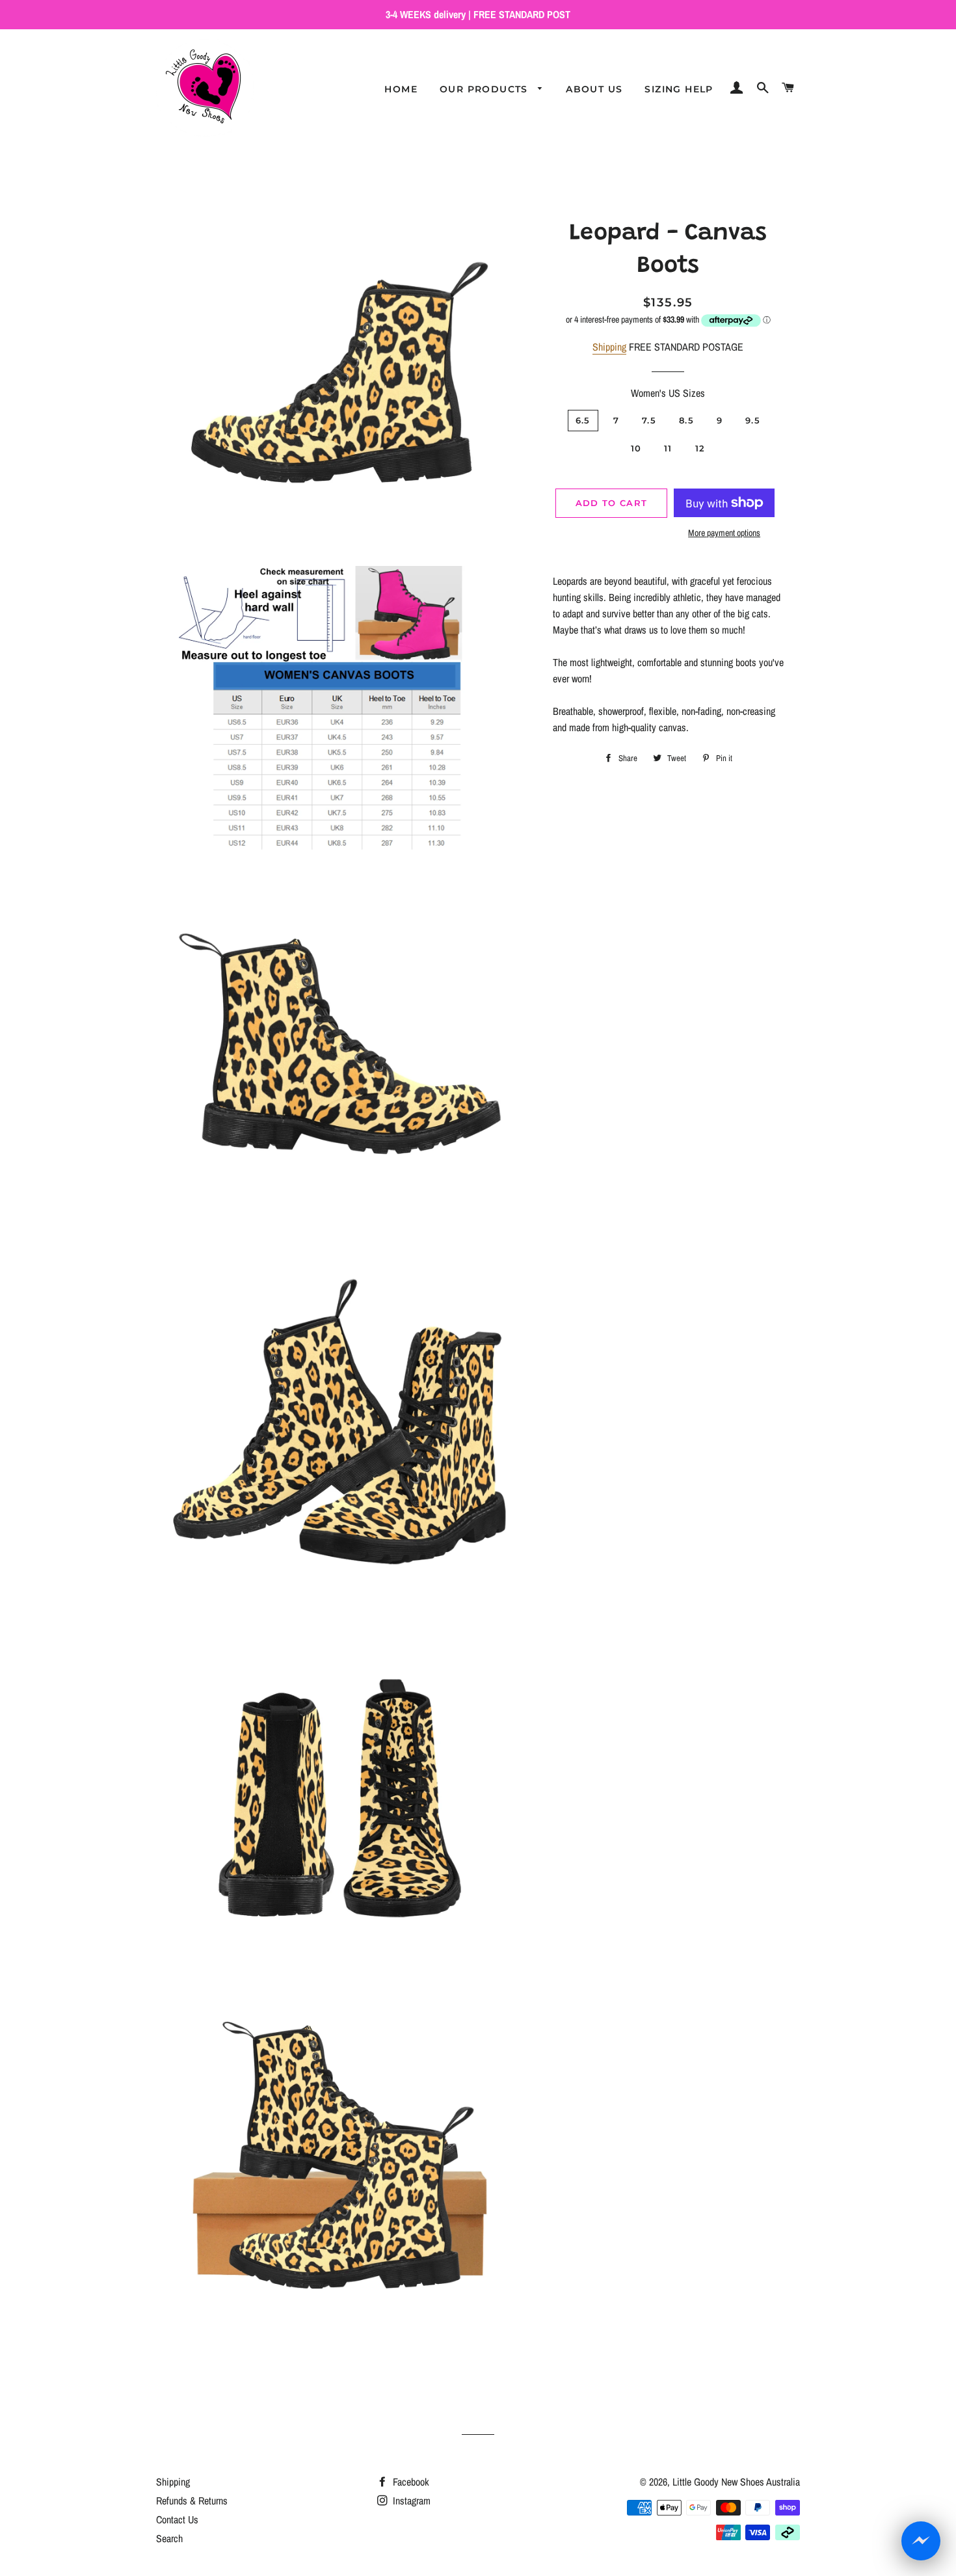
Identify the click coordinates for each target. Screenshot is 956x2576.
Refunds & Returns (192, 2501)
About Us (594, 89)
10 (636, 448)
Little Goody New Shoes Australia (736, 2482)
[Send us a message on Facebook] (921, 2541)
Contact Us (177, 2519)
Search (169, 2538)
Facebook (410, 2482)
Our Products (485, 89)
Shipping (609, 347)
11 (668, 448)
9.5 (753, 420)
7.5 (649, 420)
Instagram (410, 2501)
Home (401, 89)
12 (700, 448)
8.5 (686, 420)
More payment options (724, 533)
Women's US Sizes (668, 393)
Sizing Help (679, 89)
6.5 (583, 420)
